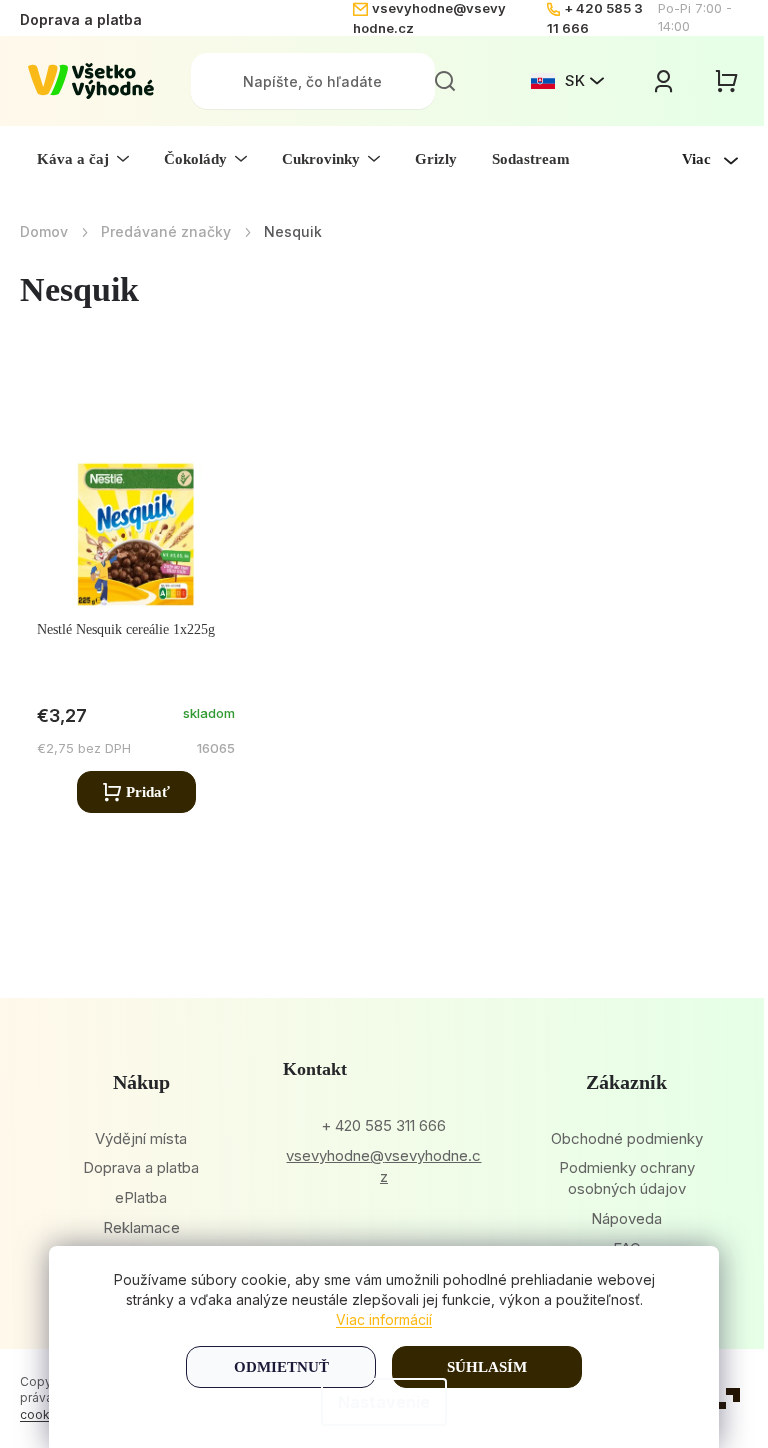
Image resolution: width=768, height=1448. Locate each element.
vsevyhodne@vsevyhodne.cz (383, 1166)
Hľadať (445, 81)
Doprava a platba (81, 19)
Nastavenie (384, 1402)
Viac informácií (384, 1319)
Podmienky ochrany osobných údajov (627, 1178)
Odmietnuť (281, 1367)
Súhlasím (487, 1367)
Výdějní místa (141, 1138)
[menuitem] (83, 159)
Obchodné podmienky (627, 1138)
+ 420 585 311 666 (383, 1125)
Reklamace (141, 1227)
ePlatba (141, 1197)
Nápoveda (626, 1218)
